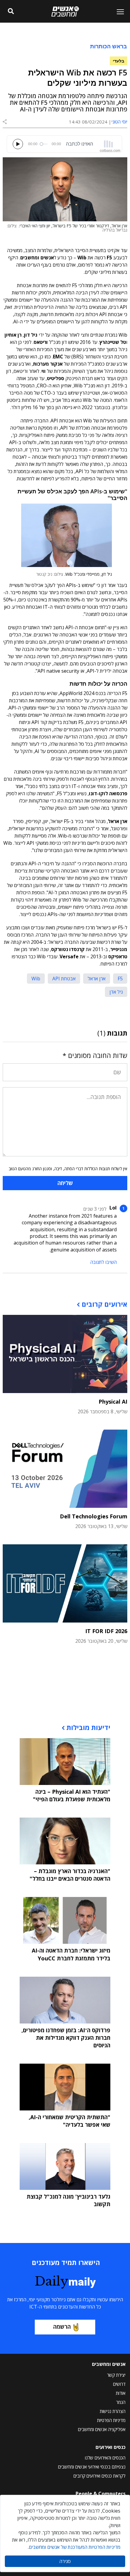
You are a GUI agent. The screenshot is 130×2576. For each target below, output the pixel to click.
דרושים (119, 2384)
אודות (121, 2393)
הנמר (121, 2402)
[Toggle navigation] (118, 11)
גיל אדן (116, 992)
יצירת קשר (116, 2375)
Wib (36, 979)
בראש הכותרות (109, 46)
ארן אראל (97, 979)
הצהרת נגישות (113, 2411)
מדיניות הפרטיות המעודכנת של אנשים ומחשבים (75, 2547)
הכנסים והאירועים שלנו (105, 2458)
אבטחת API (64, 979)
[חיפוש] (11, 11)
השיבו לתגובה (103, 1262)
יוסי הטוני (119, 122)
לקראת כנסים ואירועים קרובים (99, 2476)
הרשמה (62, 2327)
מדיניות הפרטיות (111, 2420)
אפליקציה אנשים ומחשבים (102, 2429)
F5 (120, 979)
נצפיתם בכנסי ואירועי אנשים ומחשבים (92, 2467)
